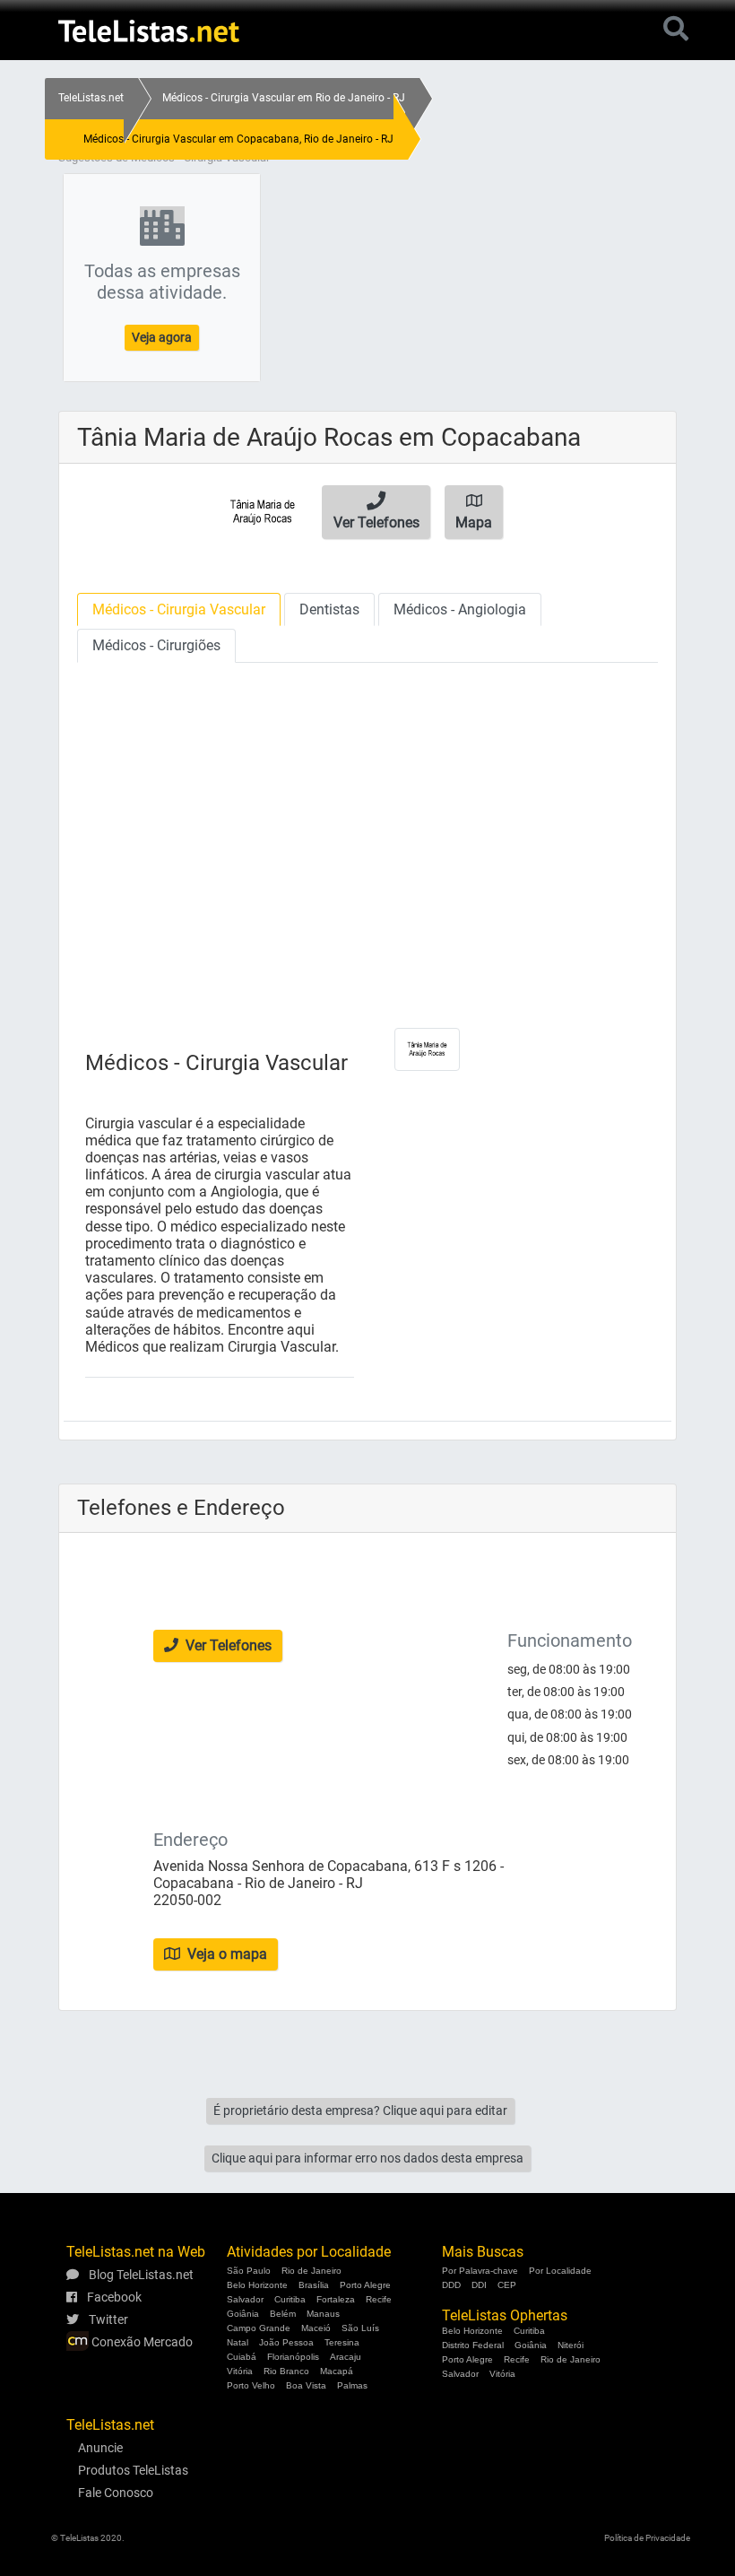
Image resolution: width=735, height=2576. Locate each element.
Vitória (240, 2371)
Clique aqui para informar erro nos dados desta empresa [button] (367, 2158)
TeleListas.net (91, 98)
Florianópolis (293, 2357)
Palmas (352, 2385)
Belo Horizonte (257, 2285)
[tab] (179, 609)
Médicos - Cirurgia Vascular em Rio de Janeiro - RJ (284, 98)
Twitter (107, 2319)
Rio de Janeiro (311, 2271)
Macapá (337, 2371)
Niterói (571, 2345)
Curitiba (290, 2299)
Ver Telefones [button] (227, 1645)
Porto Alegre (365, 2285)
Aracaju (346, 2357)
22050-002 (187, 1900)
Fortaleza (336, 2299)
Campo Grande (259, 2328)
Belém (283, 2314)
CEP (507, 2285)
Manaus (323, 2314)
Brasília (314, 2285)
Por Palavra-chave (480, 2271)
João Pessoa (286, 2342)
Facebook (113, 2297)
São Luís (360, 2328)
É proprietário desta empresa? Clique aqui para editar (360, 2110)
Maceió (316, 2328)
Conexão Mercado (141, 2342)
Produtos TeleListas (133, 2470)
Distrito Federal (473, 2345)
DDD (451, 2285)
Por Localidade (560, 2271)
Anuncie (100, 2448)
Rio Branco (286, 2371)
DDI (479, 2285)
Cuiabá (242, 2357)
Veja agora (162, 337)
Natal (238, 2342)
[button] (376, 512)
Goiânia (243, 2314)
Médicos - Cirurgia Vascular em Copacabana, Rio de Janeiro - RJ (238, 139)
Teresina (342, 2342)
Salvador (245, 2299)
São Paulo (249, 2271)
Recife (379, 2299)
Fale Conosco (116, 2493)
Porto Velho (251, 2385)
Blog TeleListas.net (140, 2275)
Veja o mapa (225, 1954)
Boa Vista (306, 2385)
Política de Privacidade (647, 2538)
